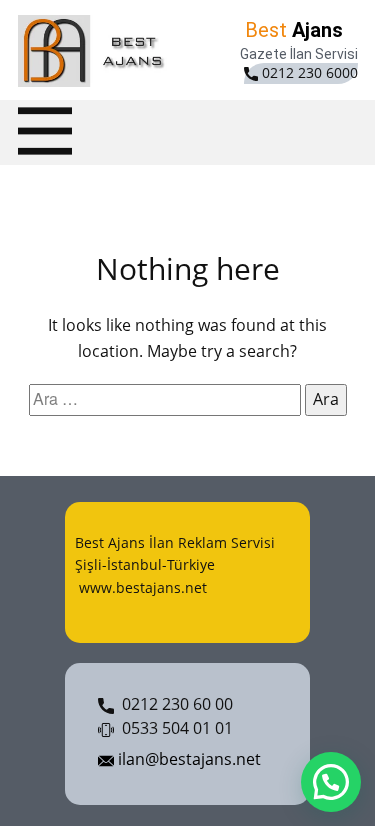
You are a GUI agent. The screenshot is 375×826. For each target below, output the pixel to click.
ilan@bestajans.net (187, 759)
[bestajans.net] (95, 51)
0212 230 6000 (308, 72)
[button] (331, 782)
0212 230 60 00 (173, 704)
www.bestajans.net (141, 587)
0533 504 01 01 (173, 728)
